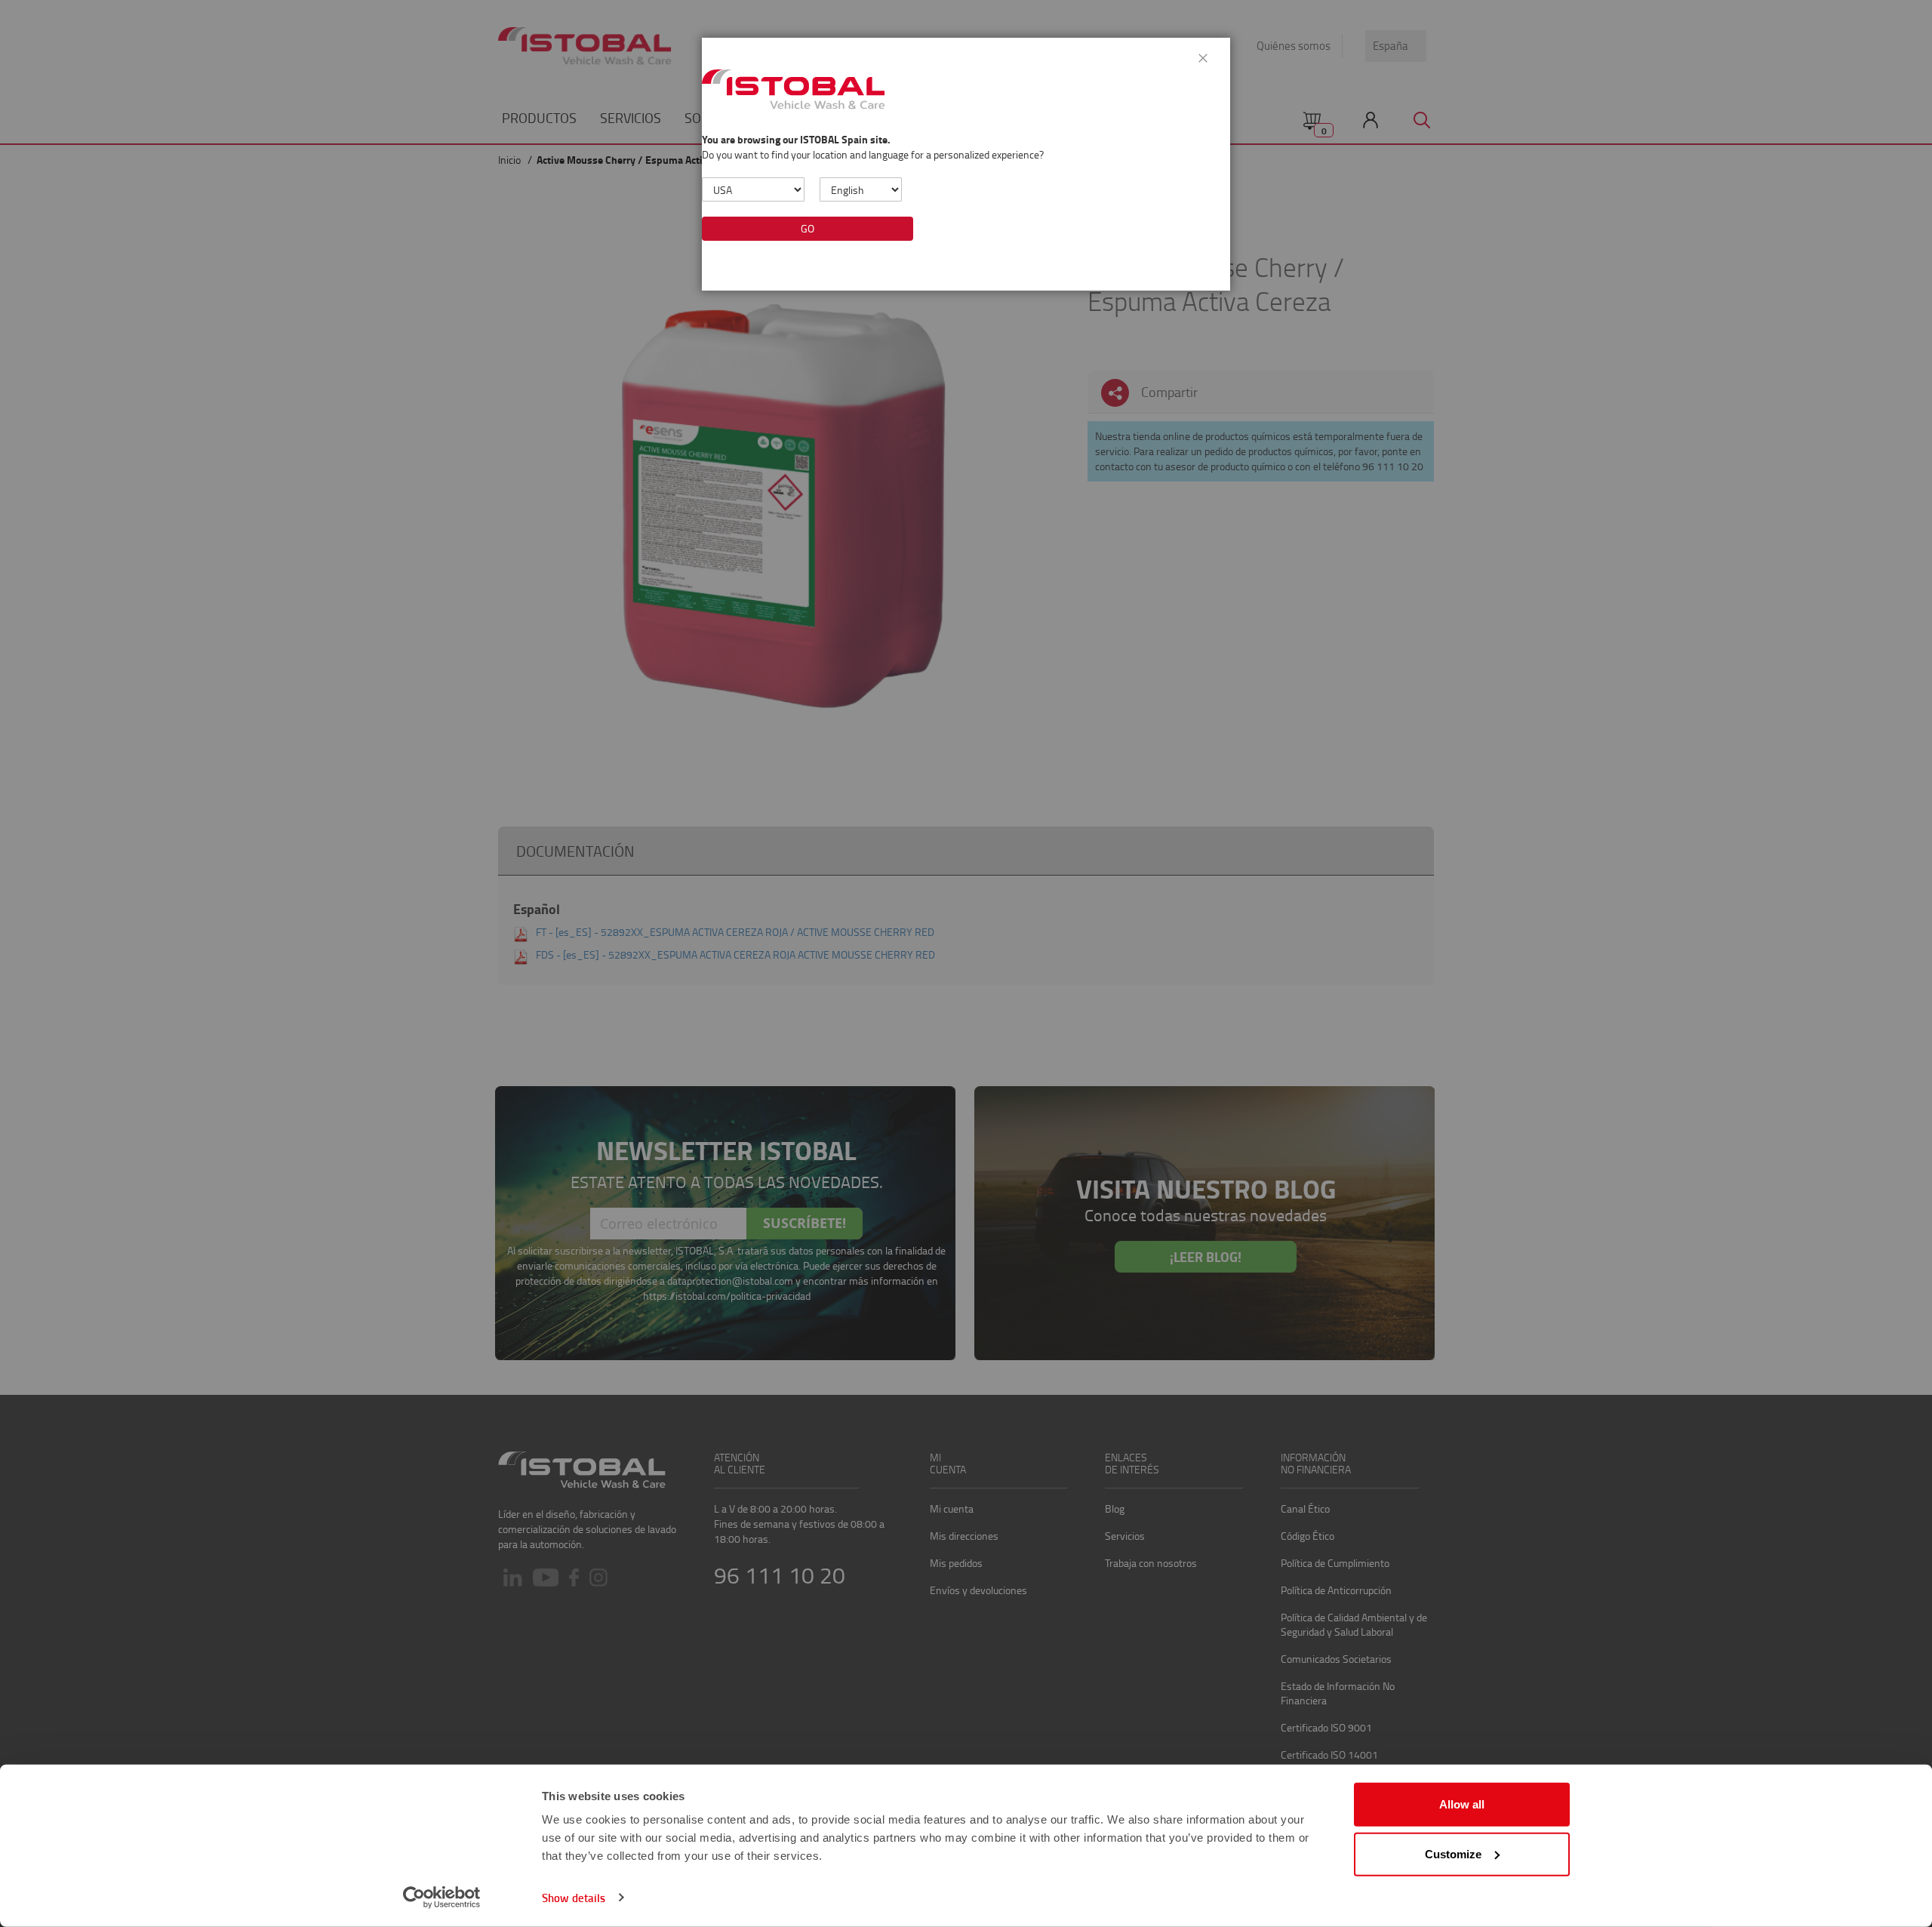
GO (808, 228)
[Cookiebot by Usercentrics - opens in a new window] (442, 1898)
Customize (1453, 1853)
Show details (574, 1898)
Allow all (1462, 1804)
